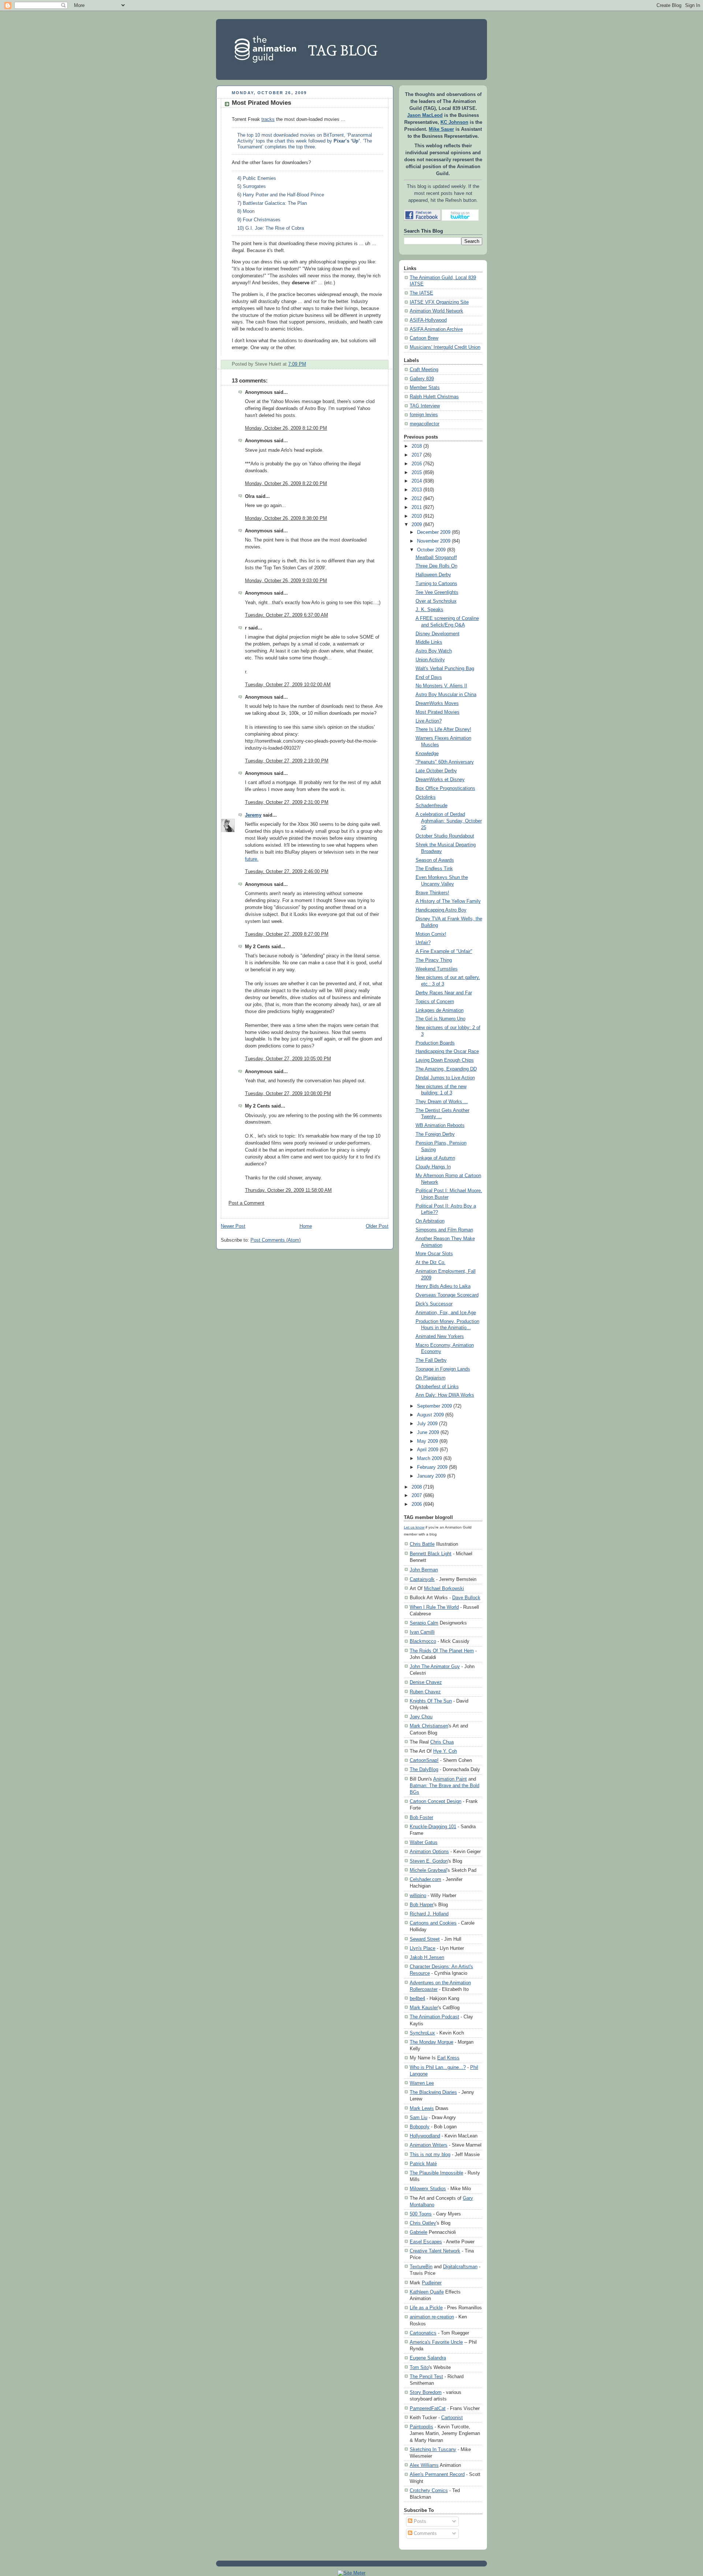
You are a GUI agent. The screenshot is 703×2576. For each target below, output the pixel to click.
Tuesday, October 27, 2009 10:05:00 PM (288, 1059)
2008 (417, 1487)
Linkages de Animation (440, 1010)
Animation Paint (450, 1779)
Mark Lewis (422, 2108)
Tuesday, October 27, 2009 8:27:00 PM (287, 934)
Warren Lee (422, 2083)
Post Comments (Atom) (276, 1240)
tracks (268, 119)
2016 (417, 464)
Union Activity (430, 660)
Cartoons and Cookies (433, 1923)
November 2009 (434, 541)
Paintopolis (421, 2427)
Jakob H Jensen (427, 1957)
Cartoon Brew (424, 338)
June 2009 (428, 1433)
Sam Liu (419, 2117)
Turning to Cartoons (436, 584)
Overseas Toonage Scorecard (447, 1295)
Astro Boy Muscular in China (446, 695)
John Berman (424, 1570)
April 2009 (428, 1450)
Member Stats (425, 388)
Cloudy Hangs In (433, 1167)
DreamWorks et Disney (440, 780)
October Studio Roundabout (445, 836)
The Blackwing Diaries (433, 2092)
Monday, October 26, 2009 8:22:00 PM (286, 484)
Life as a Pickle (426, 2308)
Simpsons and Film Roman (444, 1230)
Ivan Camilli (422, 1632)
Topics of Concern (435, 1002)
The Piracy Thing (434, 960)
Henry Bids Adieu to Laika (443, 1286)
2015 (417, 473)
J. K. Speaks (429, 610)
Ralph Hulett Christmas (434, 397)
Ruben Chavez (425, 1692)
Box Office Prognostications (445, 788)
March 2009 (429, 1459)
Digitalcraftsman (460, 2267)
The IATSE (421, 293)
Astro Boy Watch (434, 651)
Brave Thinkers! (432, 893)
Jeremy (253, 815)
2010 (417, 516)
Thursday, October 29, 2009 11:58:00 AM (288, 1190)
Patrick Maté (423, 2164)
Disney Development (438, 634)
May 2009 (427, 1441)
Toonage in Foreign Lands (443, 1369)
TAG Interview (425, 406)
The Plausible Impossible (436, 2173)
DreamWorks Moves (437, 703)
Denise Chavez (426, 1682)
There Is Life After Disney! (443, 729)
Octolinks (426, 797)
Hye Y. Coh (445, 1751)
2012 (417, 499)
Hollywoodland (425, 2136)
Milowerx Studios (428, 2189)
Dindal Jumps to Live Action (445, 1078)
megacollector (425, 424)
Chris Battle (422, 1544)
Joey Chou (421, 1717)
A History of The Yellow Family (448, 901)
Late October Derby (436, 771)
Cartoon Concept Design (436, 1801)
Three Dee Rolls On (436, 566)
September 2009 (434, 1406)
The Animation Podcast (434, 2017)
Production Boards (435, 1043)
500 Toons (421, 2214)
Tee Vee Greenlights (437, 592)
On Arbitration (430, 1221)
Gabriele (419, 2232)
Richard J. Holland (429, 1914)
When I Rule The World (434, 1607)
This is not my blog (430, 2154)
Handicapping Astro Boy (441, 910)
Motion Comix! (431, 934)
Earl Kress (448, 2058)
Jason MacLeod (425, 115)
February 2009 (432, 1467)
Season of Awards (435, 860)
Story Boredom (426, 2392)
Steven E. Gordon (429, 1861)
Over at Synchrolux (436, 601)
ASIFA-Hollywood (428, 320)
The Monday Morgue (432, 2042)
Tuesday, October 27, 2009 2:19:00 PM (287, 761)
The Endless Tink (434, 869)
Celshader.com (425, 1879)
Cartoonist (452, 2418)
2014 (417, 481)
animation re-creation (432, 2317)
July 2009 (427, 1424)
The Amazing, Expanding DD (446, 1069)
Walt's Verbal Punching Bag (445, 669)
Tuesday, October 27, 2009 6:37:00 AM (287, 615)
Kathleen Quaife (427, 2292)
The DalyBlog (424, 1769)
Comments (425, 2534)
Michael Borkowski (444, 1588)
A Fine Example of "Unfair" (444, 951)
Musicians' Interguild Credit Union (445, 347)
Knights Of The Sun (431, 1701)
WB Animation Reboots (440, 1126)
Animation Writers (429, 2145)
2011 (417, 507)
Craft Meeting (424, 370)
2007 (417, 1496)
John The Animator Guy (435, 1666)
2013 (417, 490)
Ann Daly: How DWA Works (445, 1395)
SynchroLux (422, 2033)
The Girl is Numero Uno (440, 1019)
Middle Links (429, 642)
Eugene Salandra (428, 2358)
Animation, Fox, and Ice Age (446, 1313)
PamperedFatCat (428, 2408)
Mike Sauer (441, 129)
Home (306, 1226)
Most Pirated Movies (261, 103)
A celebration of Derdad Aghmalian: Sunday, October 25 (449, 821)
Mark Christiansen (429, 1726)
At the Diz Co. (431, 1263)
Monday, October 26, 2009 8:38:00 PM (286, 518)
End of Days (429, 677)
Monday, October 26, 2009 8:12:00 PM (286, 428)
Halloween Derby (433, 575)
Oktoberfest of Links (437, 1387)
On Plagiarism (431, 1378)
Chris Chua (442, 1742)
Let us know (414, 1527)
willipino (418, 1895)
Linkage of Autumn (435, 1158)
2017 (417, 455)
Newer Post (233, 1226)
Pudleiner (432, 2283)
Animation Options (429, 1851)
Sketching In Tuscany (433, 2449)
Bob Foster (421, 1817)
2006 (417, 1504)
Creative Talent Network (435, 2251)
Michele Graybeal (428, 1870)
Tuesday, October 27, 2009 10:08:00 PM (288, 1094)
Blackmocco (423, 1641)
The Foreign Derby (435, 1134)
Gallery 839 (422, 379)
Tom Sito (419, 2367)
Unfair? (423, 943)
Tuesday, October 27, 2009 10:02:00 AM (288, 685)
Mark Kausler (424, 2008)
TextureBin (421, 2267)
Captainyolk (422, 1579)
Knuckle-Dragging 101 (433, 1827)
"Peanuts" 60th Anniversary (445, 762)
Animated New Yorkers (440, 1337)
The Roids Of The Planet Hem (442, 1651)
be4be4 (417, 1998)
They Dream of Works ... (442, 1102)
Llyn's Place (423, 1948)
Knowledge (427, 754)
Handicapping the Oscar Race (447, 1052)
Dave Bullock (466, 1598)
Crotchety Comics (429, 2490)
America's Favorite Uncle (436, 2342)
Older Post (377, 1226)
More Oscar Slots (434, 1254)
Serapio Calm (424, 1623)
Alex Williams (424, 2465)
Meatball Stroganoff (436, 558)
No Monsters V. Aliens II (441, 686)
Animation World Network (436, 311)
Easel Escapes (426, 2242)
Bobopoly (420, 2127)
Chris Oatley (423, 2223)
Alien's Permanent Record (437, 2474)
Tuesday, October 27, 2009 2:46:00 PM (287, 872)
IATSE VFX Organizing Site (439, 302)
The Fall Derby (431, 1360)
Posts (419, 2521)
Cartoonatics (423, 2333)
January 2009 (431, 1476)
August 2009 (430, 1415)
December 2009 (434, 532)
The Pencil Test (426, 2377)
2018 (417, 446)
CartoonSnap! (424, 1760)
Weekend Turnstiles (437, 969)
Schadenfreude (432, 806)
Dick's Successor (434, 1304)
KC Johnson (454, 122)
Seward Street (425, 1939)
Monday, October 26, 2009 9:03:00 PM (286, 581)
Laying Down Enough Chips (445, 1060)
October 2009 (431, 550)
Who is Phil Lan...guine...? (438, 2067)
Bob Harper (422, 1905)
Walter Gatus (424, 1842)
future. (252, 859)
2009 (417, 525)
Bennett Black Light (431, 1554)
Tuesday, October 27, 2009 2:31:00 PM (287, 802)
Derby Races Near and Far (444, 993)
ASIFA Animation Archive (436, 329)
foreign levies (424, 415)
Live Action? (429, 721)
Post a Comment (246, 1203)
